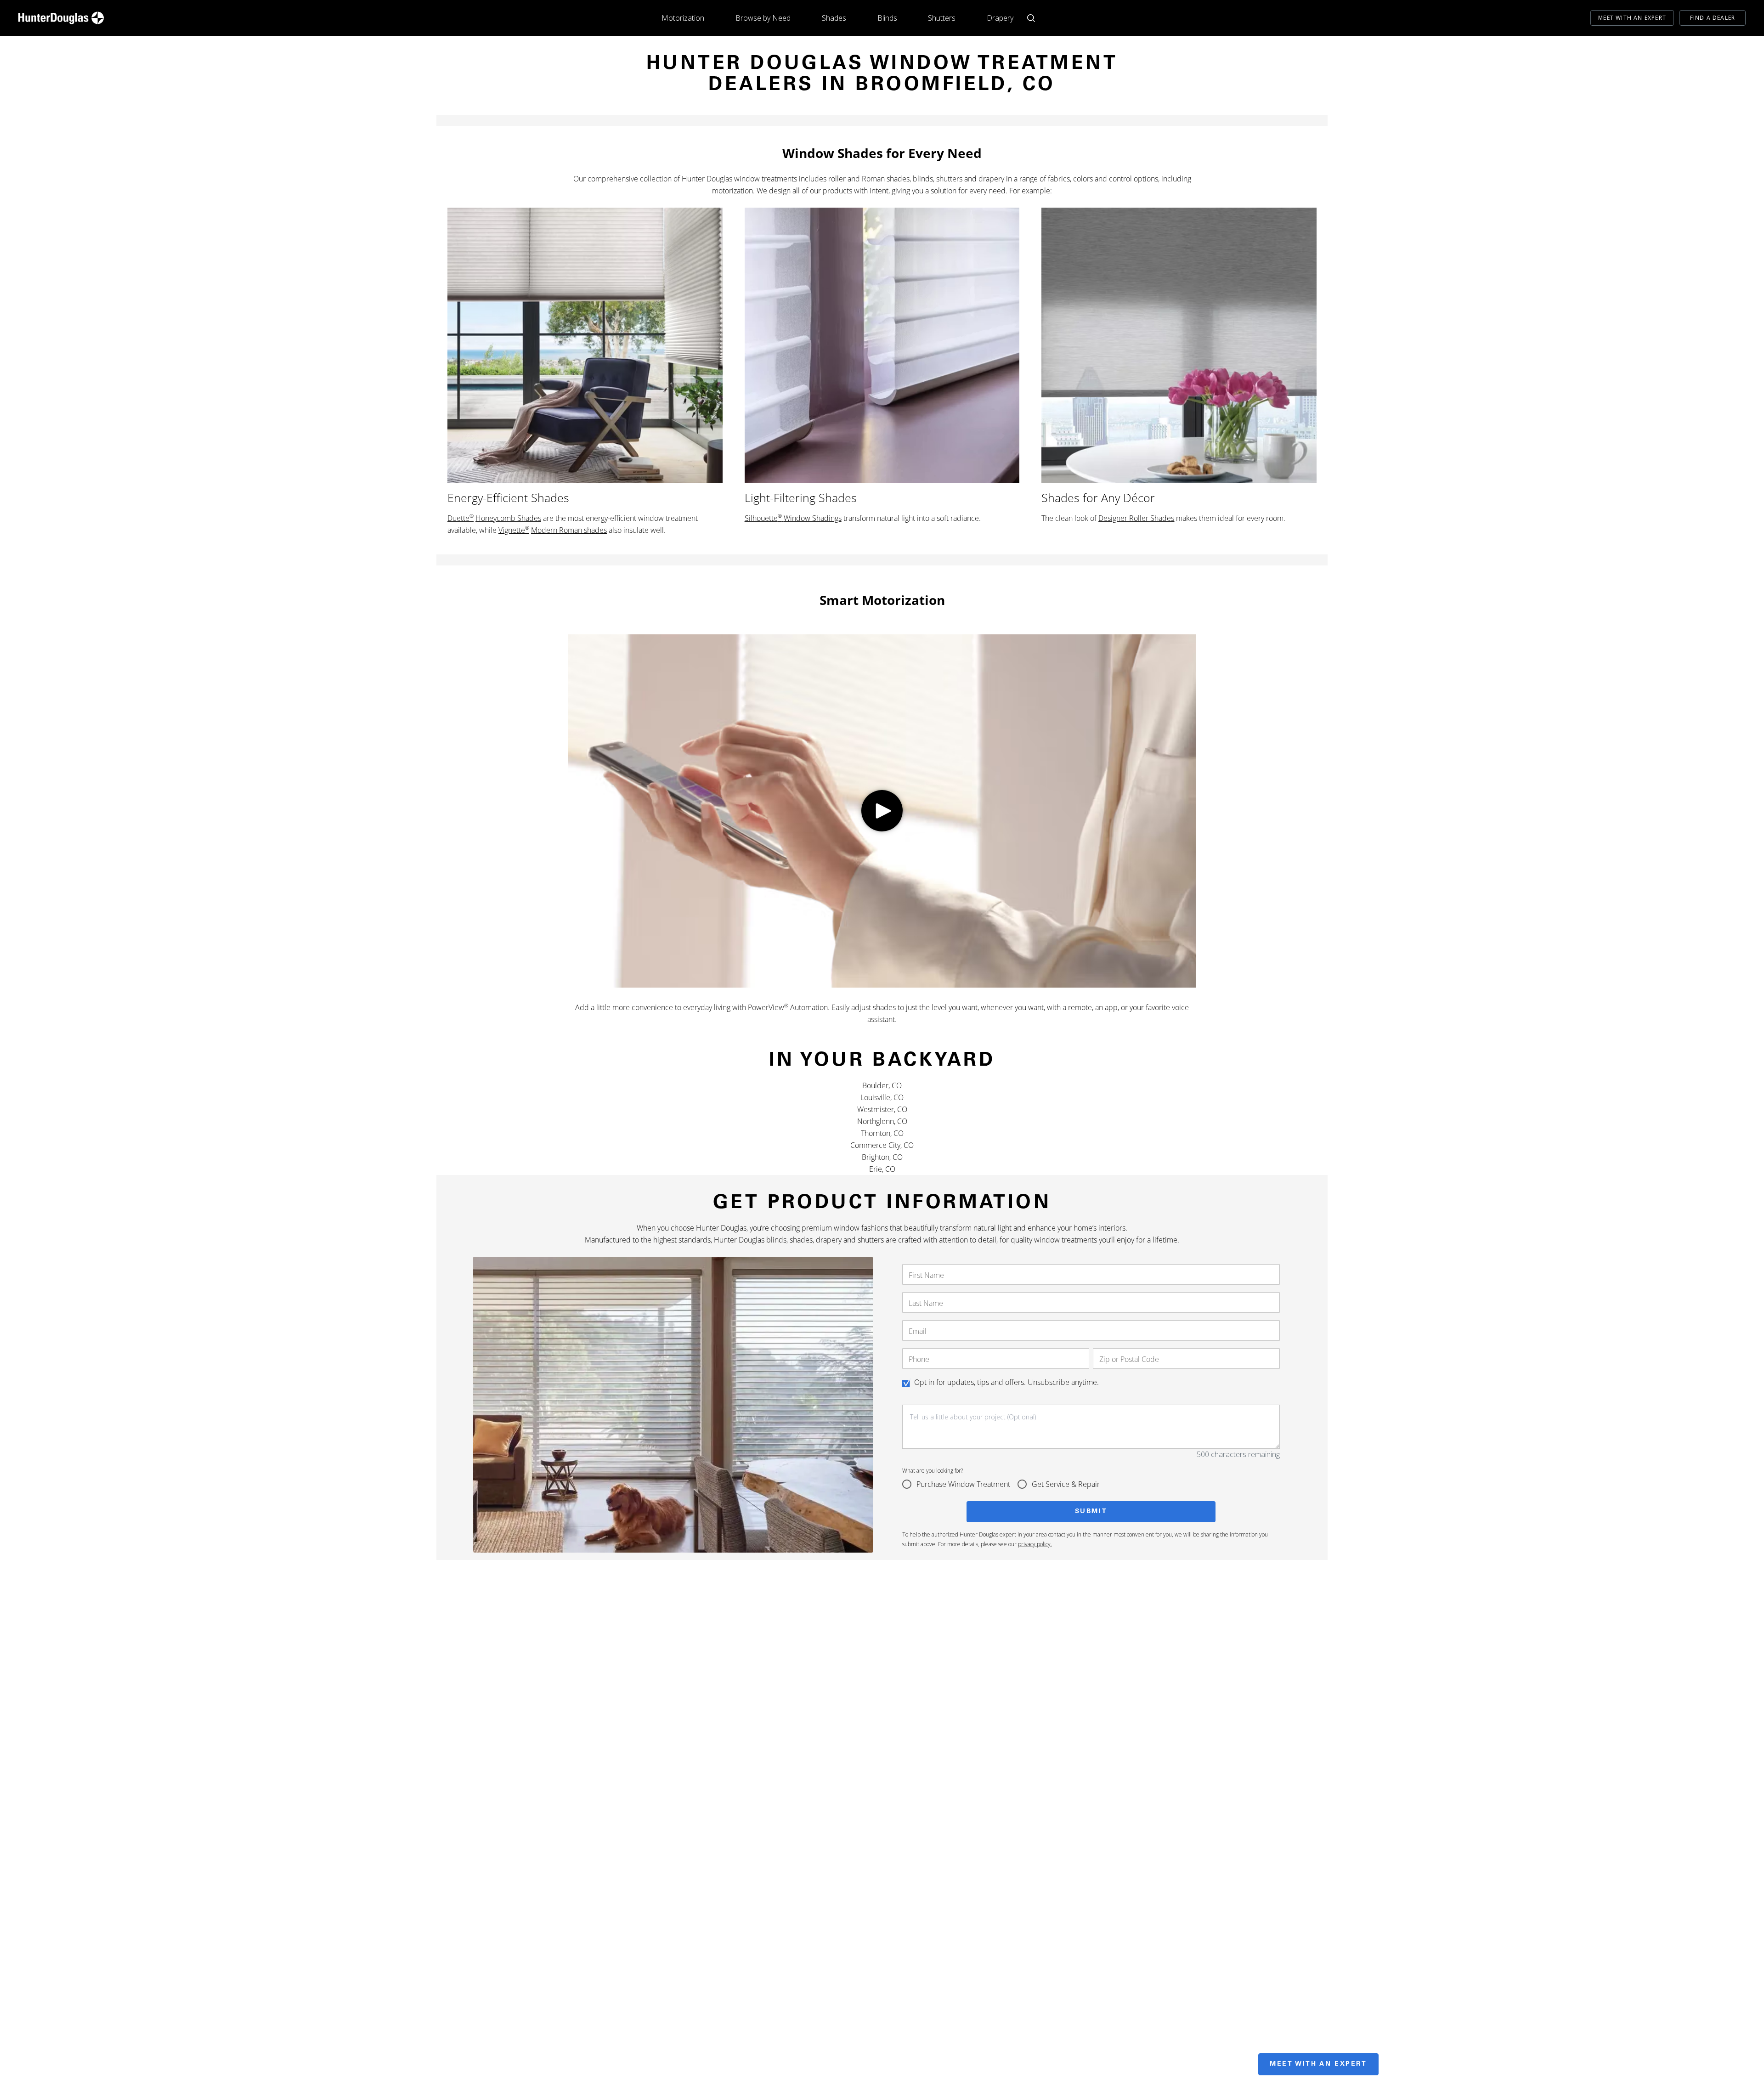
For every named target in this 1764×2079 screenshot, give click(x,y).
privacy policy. (1035, 1544)
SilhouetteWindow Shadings (793, 518)
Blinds (887, 18)
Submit (1091, 1512)
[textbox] (1091, 1427)
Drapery (1000, 18)
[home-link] (61, 18)
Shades (834, 18)
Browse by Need (763, 18)
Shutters (942, 18)
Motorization (683, 18)
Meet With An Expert (1632, 18)
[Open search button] (1031, 18)
